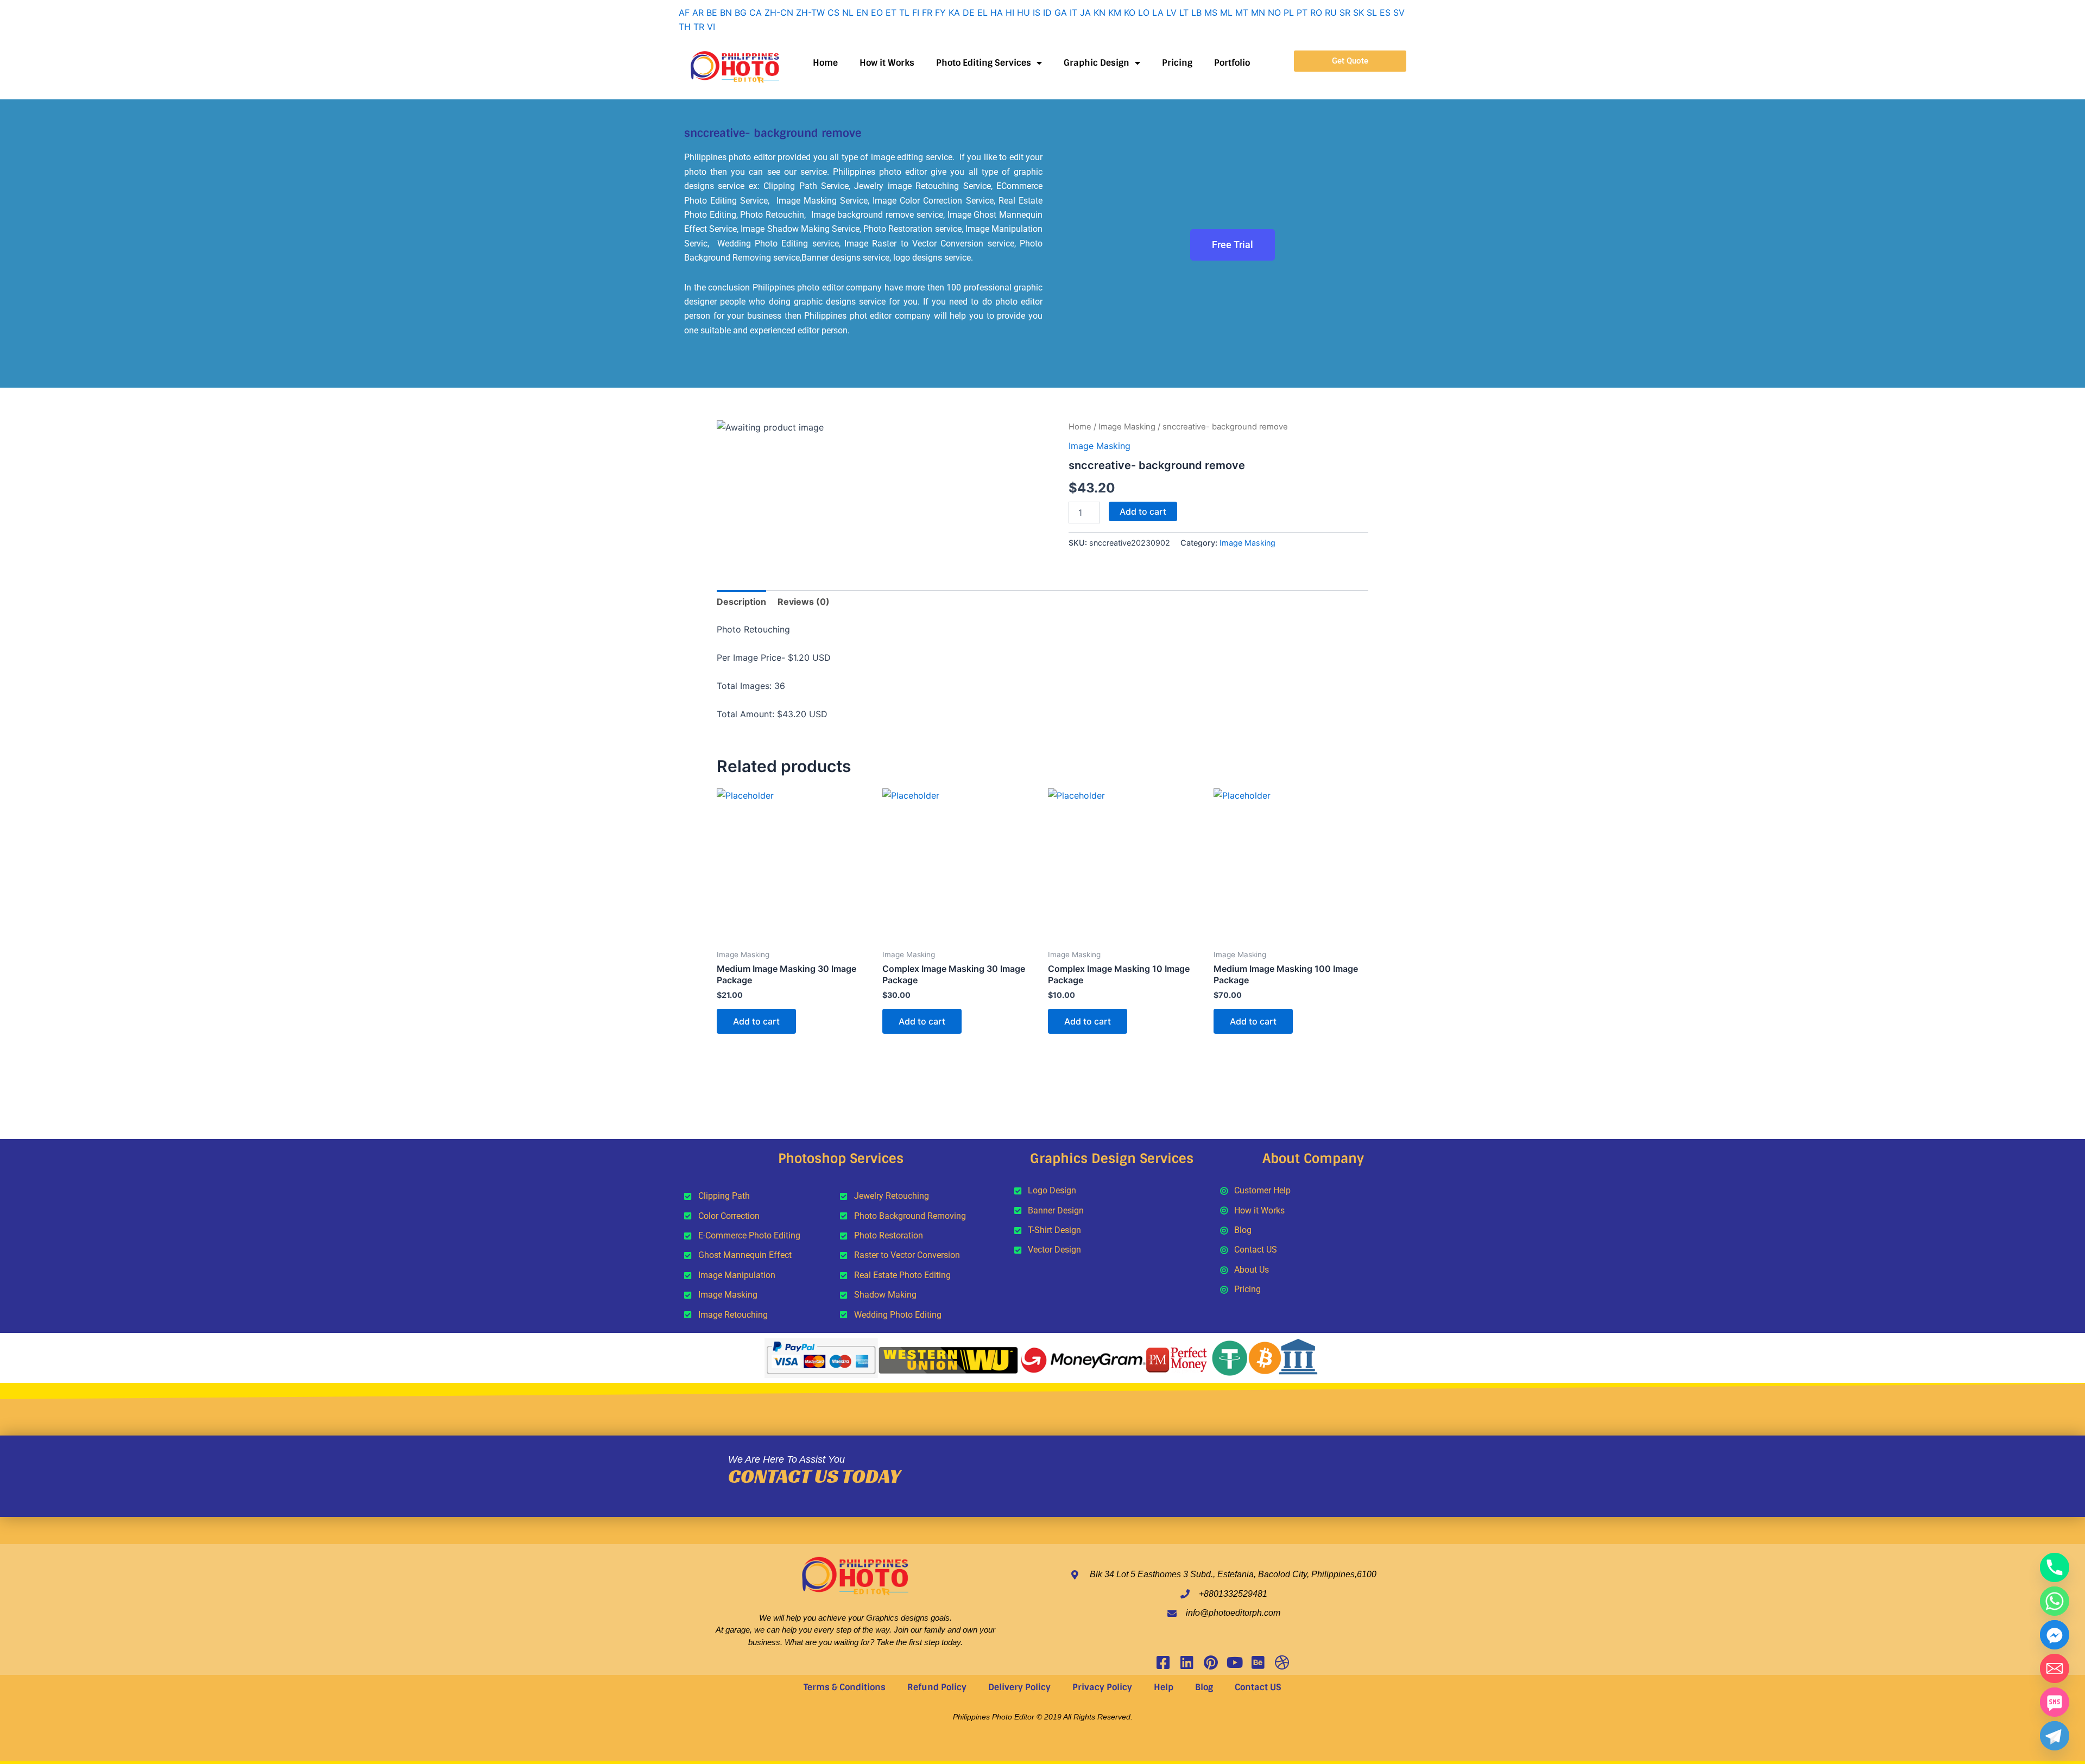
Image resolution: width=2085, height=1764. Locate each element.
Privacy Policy (1102, 1687)
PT (1302, 12)
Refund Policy (937, 1687)
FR (927, 12)
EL (983, 12)
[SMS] (2055, 1702)
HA (997, 12)
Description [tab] (741, 602)
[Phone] (2055, 1567)
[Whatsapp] (2055, 1601)
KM (1115, 12)
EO (877, 12)
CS (833, 12)
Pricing (1177, 63)
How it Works (887, 63)
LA (1158, 12)
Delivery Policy (1019, 1687)
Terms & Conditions (845, 1687)
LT (1184, 12)
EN (862, 12)
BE (712, 12)
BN (726, 12)
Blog (1204, 1687)
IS (1037, 12)
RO (1316, 12)
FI (916, 12)
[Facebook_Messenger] (2055, 1635)
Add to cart (1143, 511)
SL (1372, 12)
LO (1144, 12)
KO (1130, 12)
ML (1226, 12)
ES (1385, 12)
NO (1274, 12)
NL (848, 12)
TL (904, 12)
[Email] (2055, 1668)
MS (1211, 12)
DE (969, 12)
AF (684, 12)
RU (1331, 12)
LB (1196, 12)
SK (1359, 12)
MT (1242, 12)
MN (1258, 12)
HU (1023, 12)
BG (741, 12)
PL (1289, 12)
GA (1061, 12)
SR (1345, 12)
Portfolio (1232, 63)
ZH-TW (810, 12)
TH (685, 27)
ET (891, 12)
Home (825, 63)
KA (954, 12)
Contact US (1258, 1687)
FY (940, 12)
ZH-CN (779, 12)
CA (756, 12)
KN (1100, 12)
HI (1010, 12)
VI (711, 27)
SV (1399, 12)
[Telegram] (2055, 1736)
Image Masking (1127, 427)
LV (1171, 12)
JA (1085, 12)
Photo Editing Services (984, 63)
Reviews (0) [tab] (804, 602)
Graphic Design (1097, 63)
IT (1073, 12)
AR (698, 12)
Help (1164, 1687)
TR (699, 27)
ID (1047, 12)
